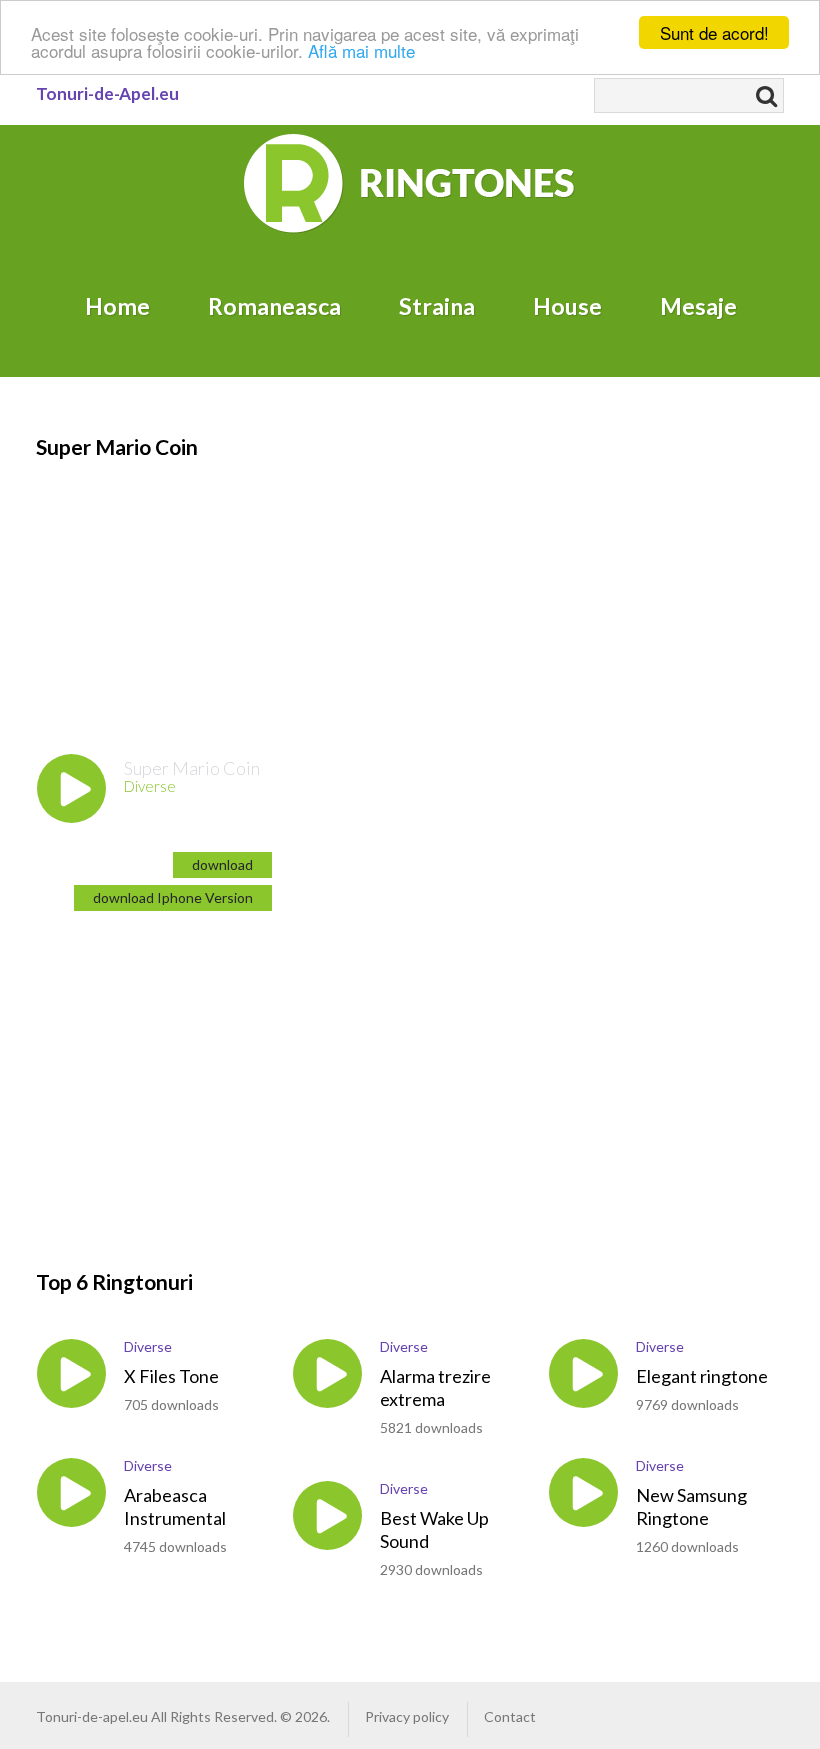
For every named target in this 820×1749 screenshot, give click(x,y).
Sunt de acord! (714, 32)
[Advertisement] (166, 587)
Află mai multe (361, 50)
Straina (437, 306)
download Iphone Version (173, 897)
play (71, 788)
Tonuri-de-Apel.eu (107, 93)
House (567, 306)
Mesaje (698, 306)
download (222, 864)
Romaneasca (274, 306)
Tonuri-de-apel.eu (92, 1716)
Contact (510, 1716)
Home (117, 306)
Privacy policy (407, 1716)
